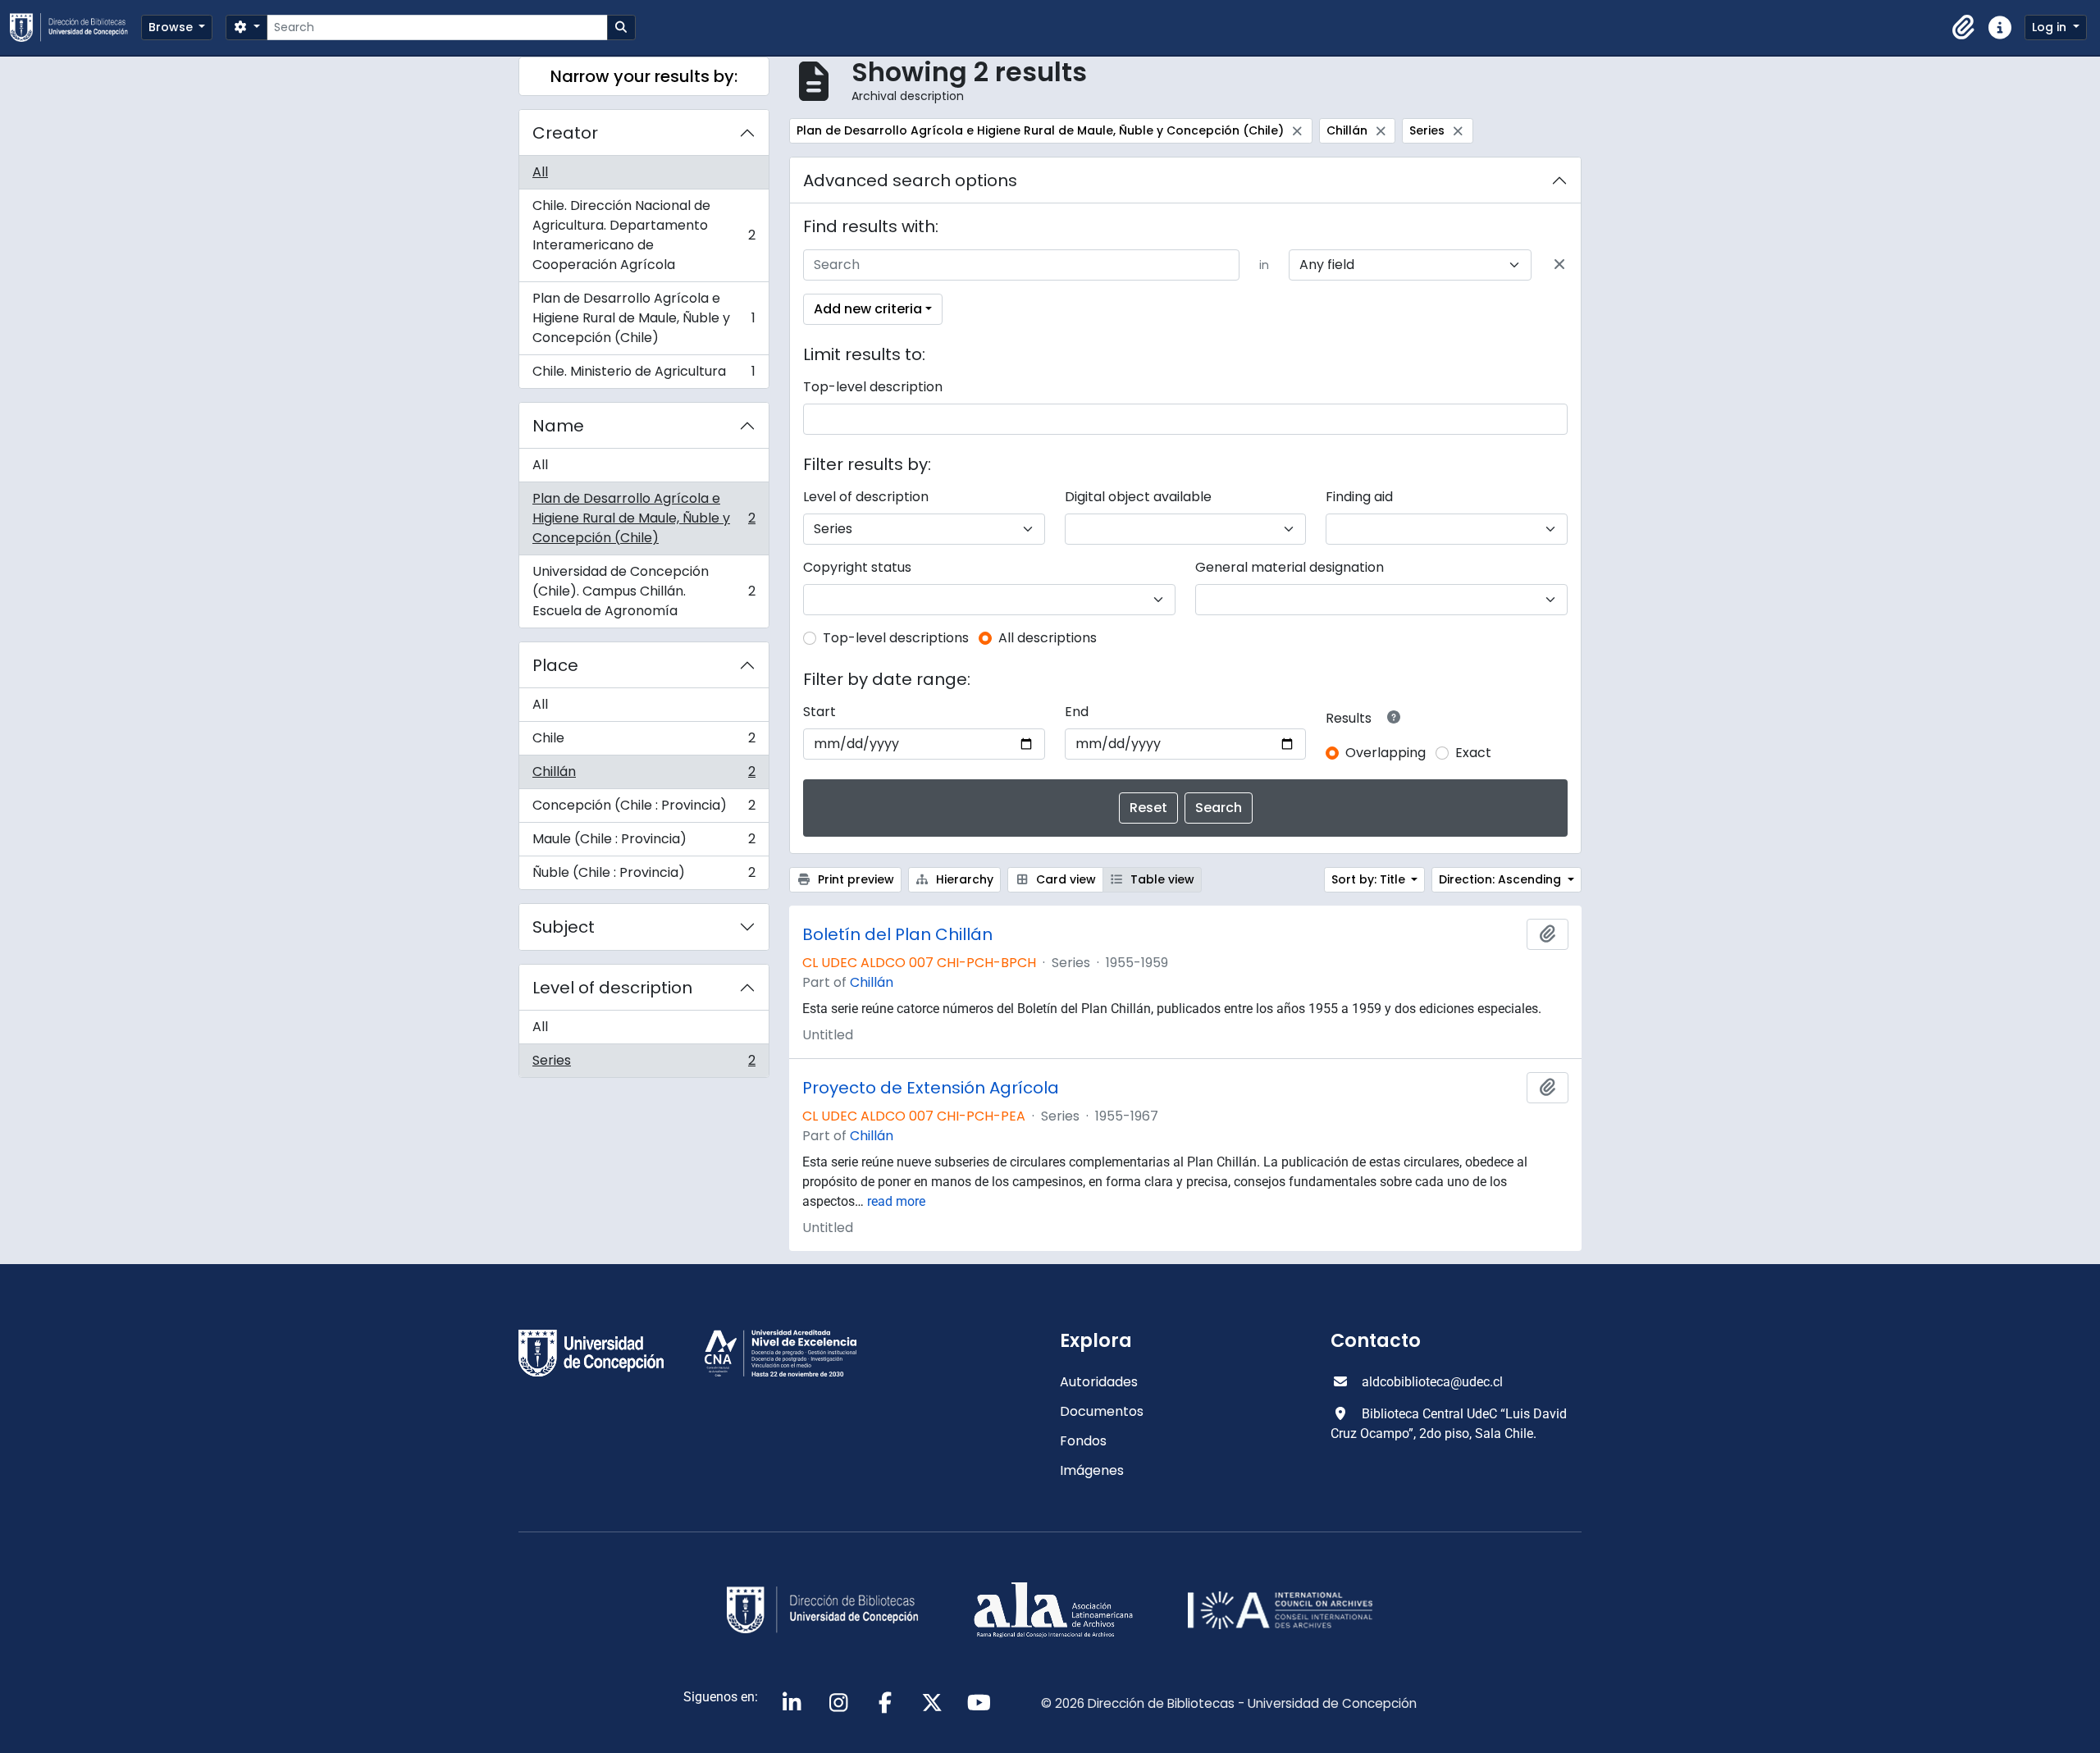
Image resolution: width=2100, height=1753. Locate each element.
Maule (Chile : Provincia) (644, 843)
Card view (1064, 879)
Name (558, 426)
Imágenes (1092, 1470)
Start (819, 712)
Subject (564, 927)
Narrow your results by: (644, 76)
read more (896, 1201)
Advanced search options (910, 180)
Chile (644, 742)
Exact (1473, 753)
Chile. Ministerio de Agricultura (644, 375)
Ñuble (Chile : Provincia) (644, 876)
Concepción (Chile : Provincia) (644, 809)
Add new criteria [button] (868, 309)
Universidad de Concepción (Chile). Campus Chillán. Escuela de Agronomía (644, 591)
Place (555, 665)
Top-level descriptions (896, 638)
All (540, 172)
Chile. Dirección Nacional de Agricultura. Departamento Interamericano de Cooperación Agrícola (644, 235)
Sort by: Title (1370, 879)
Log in (2051, 27)
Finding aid (1359, 497)
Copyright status (857, 567)
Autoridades (1099, 1382)
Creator (565, 133)
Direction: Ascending (1502, 879)
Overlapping (1386, 753)
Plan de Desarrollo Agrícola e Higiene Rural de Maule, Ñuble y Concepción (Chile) (644, 318)
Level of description (612, 988)
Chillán (644, 776)
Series (644, 1064)
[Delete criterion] (1559, 265)
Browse (172, 27)
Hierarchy (963, 879)
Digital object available (1138, 497)
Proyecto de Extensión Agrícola (931, 1088)
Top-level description (873, 387)
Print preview (854, 879)
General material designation (1290, 567)
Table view (1161, 879)
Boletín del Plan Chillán (897, 934)
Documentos (1102, 1411)
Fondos (1083, 1441)
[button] (1964, 28)
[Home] (75, 27)
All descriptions (1048, 638)
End (1077, 712)
